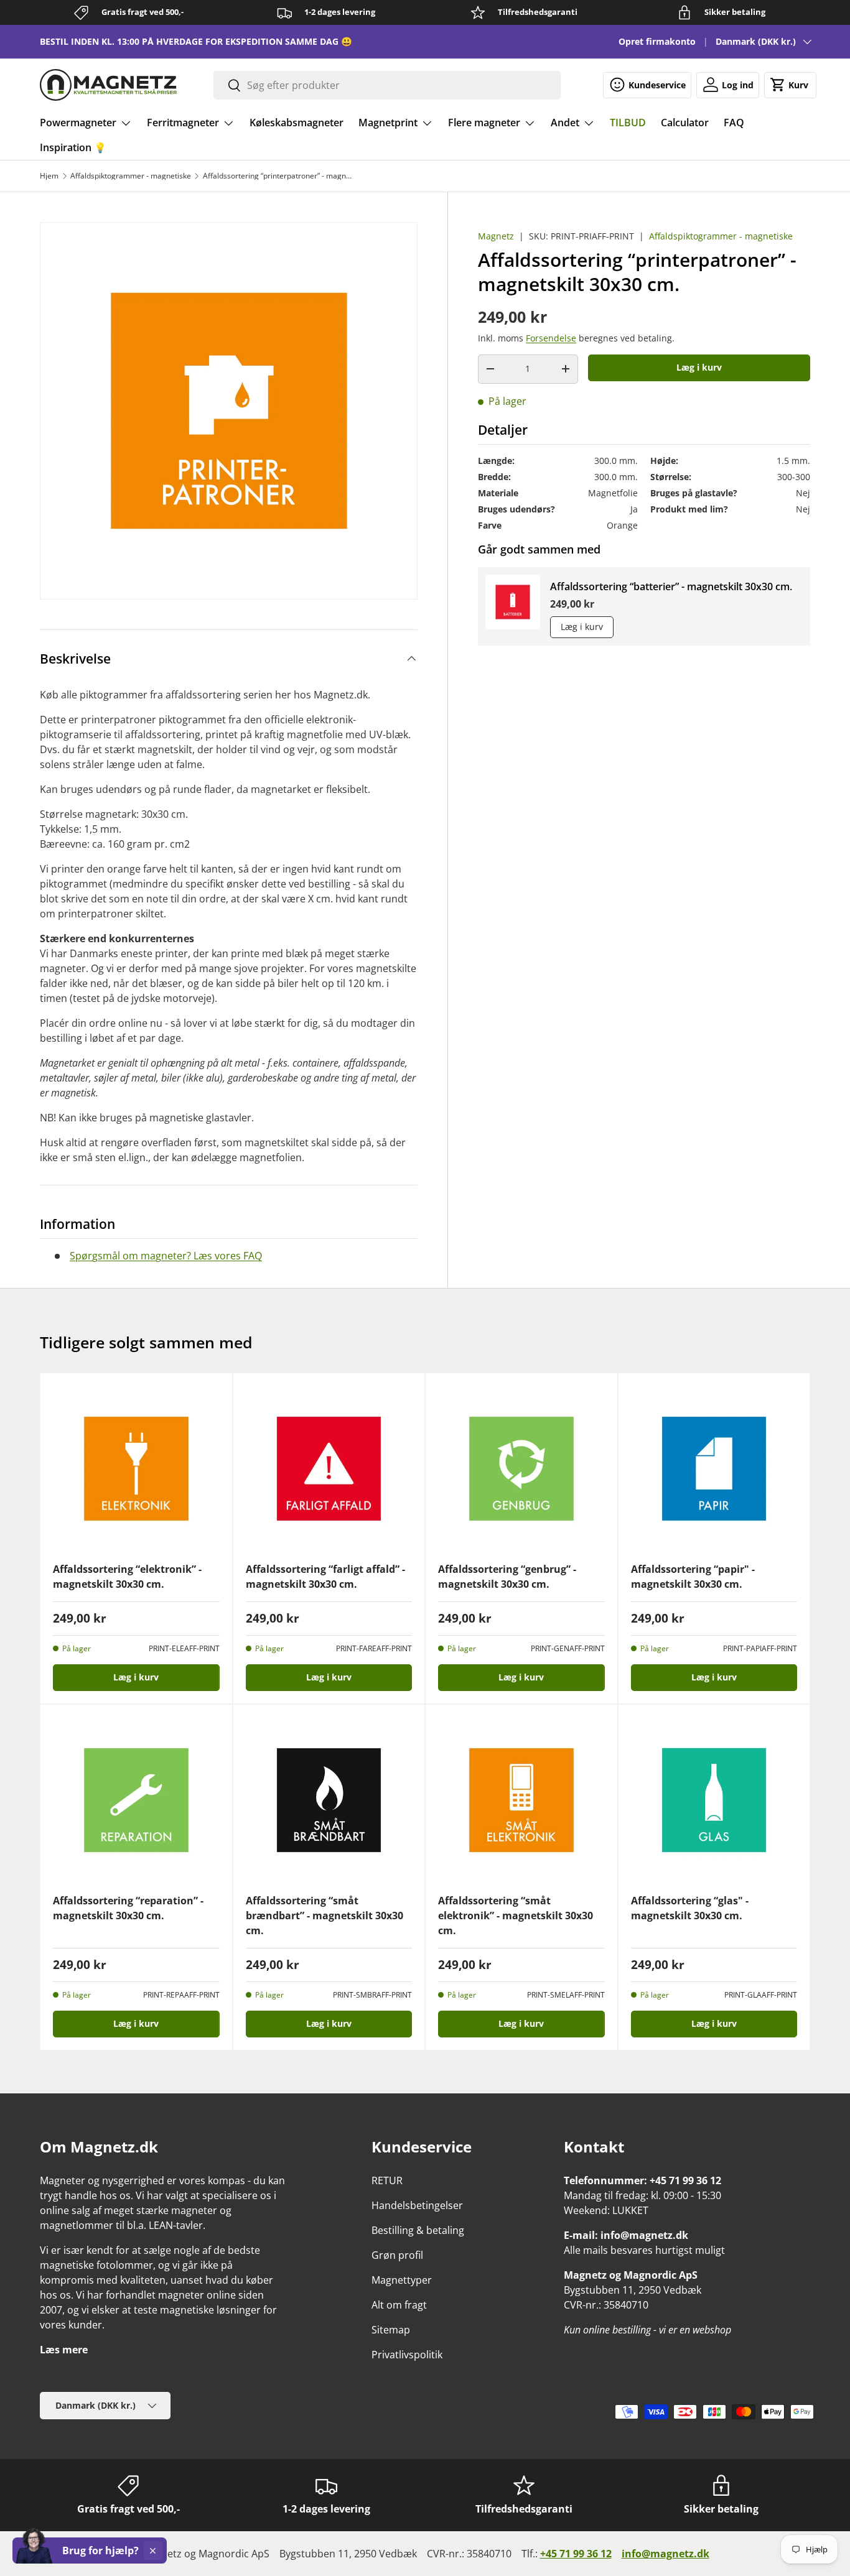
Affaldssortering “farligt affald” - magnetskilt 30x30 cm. (325, 1577)
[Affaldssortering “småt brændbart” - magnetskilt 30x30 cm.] (329, 1800)
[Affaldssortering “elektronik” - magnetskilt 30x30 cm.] (136, 1469)
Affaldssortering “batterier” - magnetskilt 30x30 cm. (671, 586)
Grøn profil (397, 2255)
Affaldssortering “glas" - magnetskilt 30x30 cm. (690, 1908)
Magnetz (496, 236)
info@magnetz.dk (666, 2554)
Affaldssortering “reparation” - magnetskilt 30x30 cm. (128, 1908)
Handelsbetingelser (417, 2205)
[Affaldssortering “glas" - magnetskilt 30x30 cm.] (714, 1800)
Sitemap (391, 2330)
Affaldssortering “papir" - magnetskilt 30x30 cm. (693, 1577)
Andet (565, 123)
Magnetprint (388, 123)
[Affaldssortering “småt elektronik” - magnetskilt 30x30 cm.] (521, 1800)
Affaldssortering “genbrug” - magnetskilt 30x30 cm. (507, 1577)
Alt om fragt (399, 2305)
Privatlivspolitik (407, 2355)
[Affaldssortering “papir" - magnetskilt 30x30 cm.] (714, 1469)
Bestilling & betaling (418, 2230)
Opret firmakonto (657, 41)
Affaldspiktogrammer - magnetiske (131, 176)
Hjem (49, 176)
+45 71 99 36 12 (576, 2554)
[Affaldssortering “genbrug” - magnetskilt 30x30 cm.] (521, 1469)
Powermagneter (78, 123)
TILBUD (628, 123)
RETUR (387, 2180)
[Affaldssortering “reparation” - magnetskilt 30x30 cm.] (136, 1800)
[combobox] (387, 85)
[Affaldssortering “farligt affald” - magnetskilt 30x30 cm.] (329, 1469)
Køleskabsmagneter (297, 123)
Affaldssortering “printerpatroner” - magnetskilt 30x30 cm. (278, 176)
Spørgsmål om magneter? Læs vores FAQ (166, 1256)
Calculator (685, 123)
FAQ (734, 123)
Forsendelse (551, 338)
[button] (790, 85)
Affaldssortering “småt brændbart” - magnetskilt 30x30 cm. (325, 1916)
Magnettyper (402, 2280)
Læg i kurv (699, 367)
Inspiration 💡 (73, 147)
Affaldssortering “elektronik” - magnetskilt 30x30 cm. (127, 1577)
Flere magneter (484, 123)
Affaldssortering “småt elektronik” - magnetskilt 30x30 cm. (516, 1916)
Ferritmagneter (183, 123)
